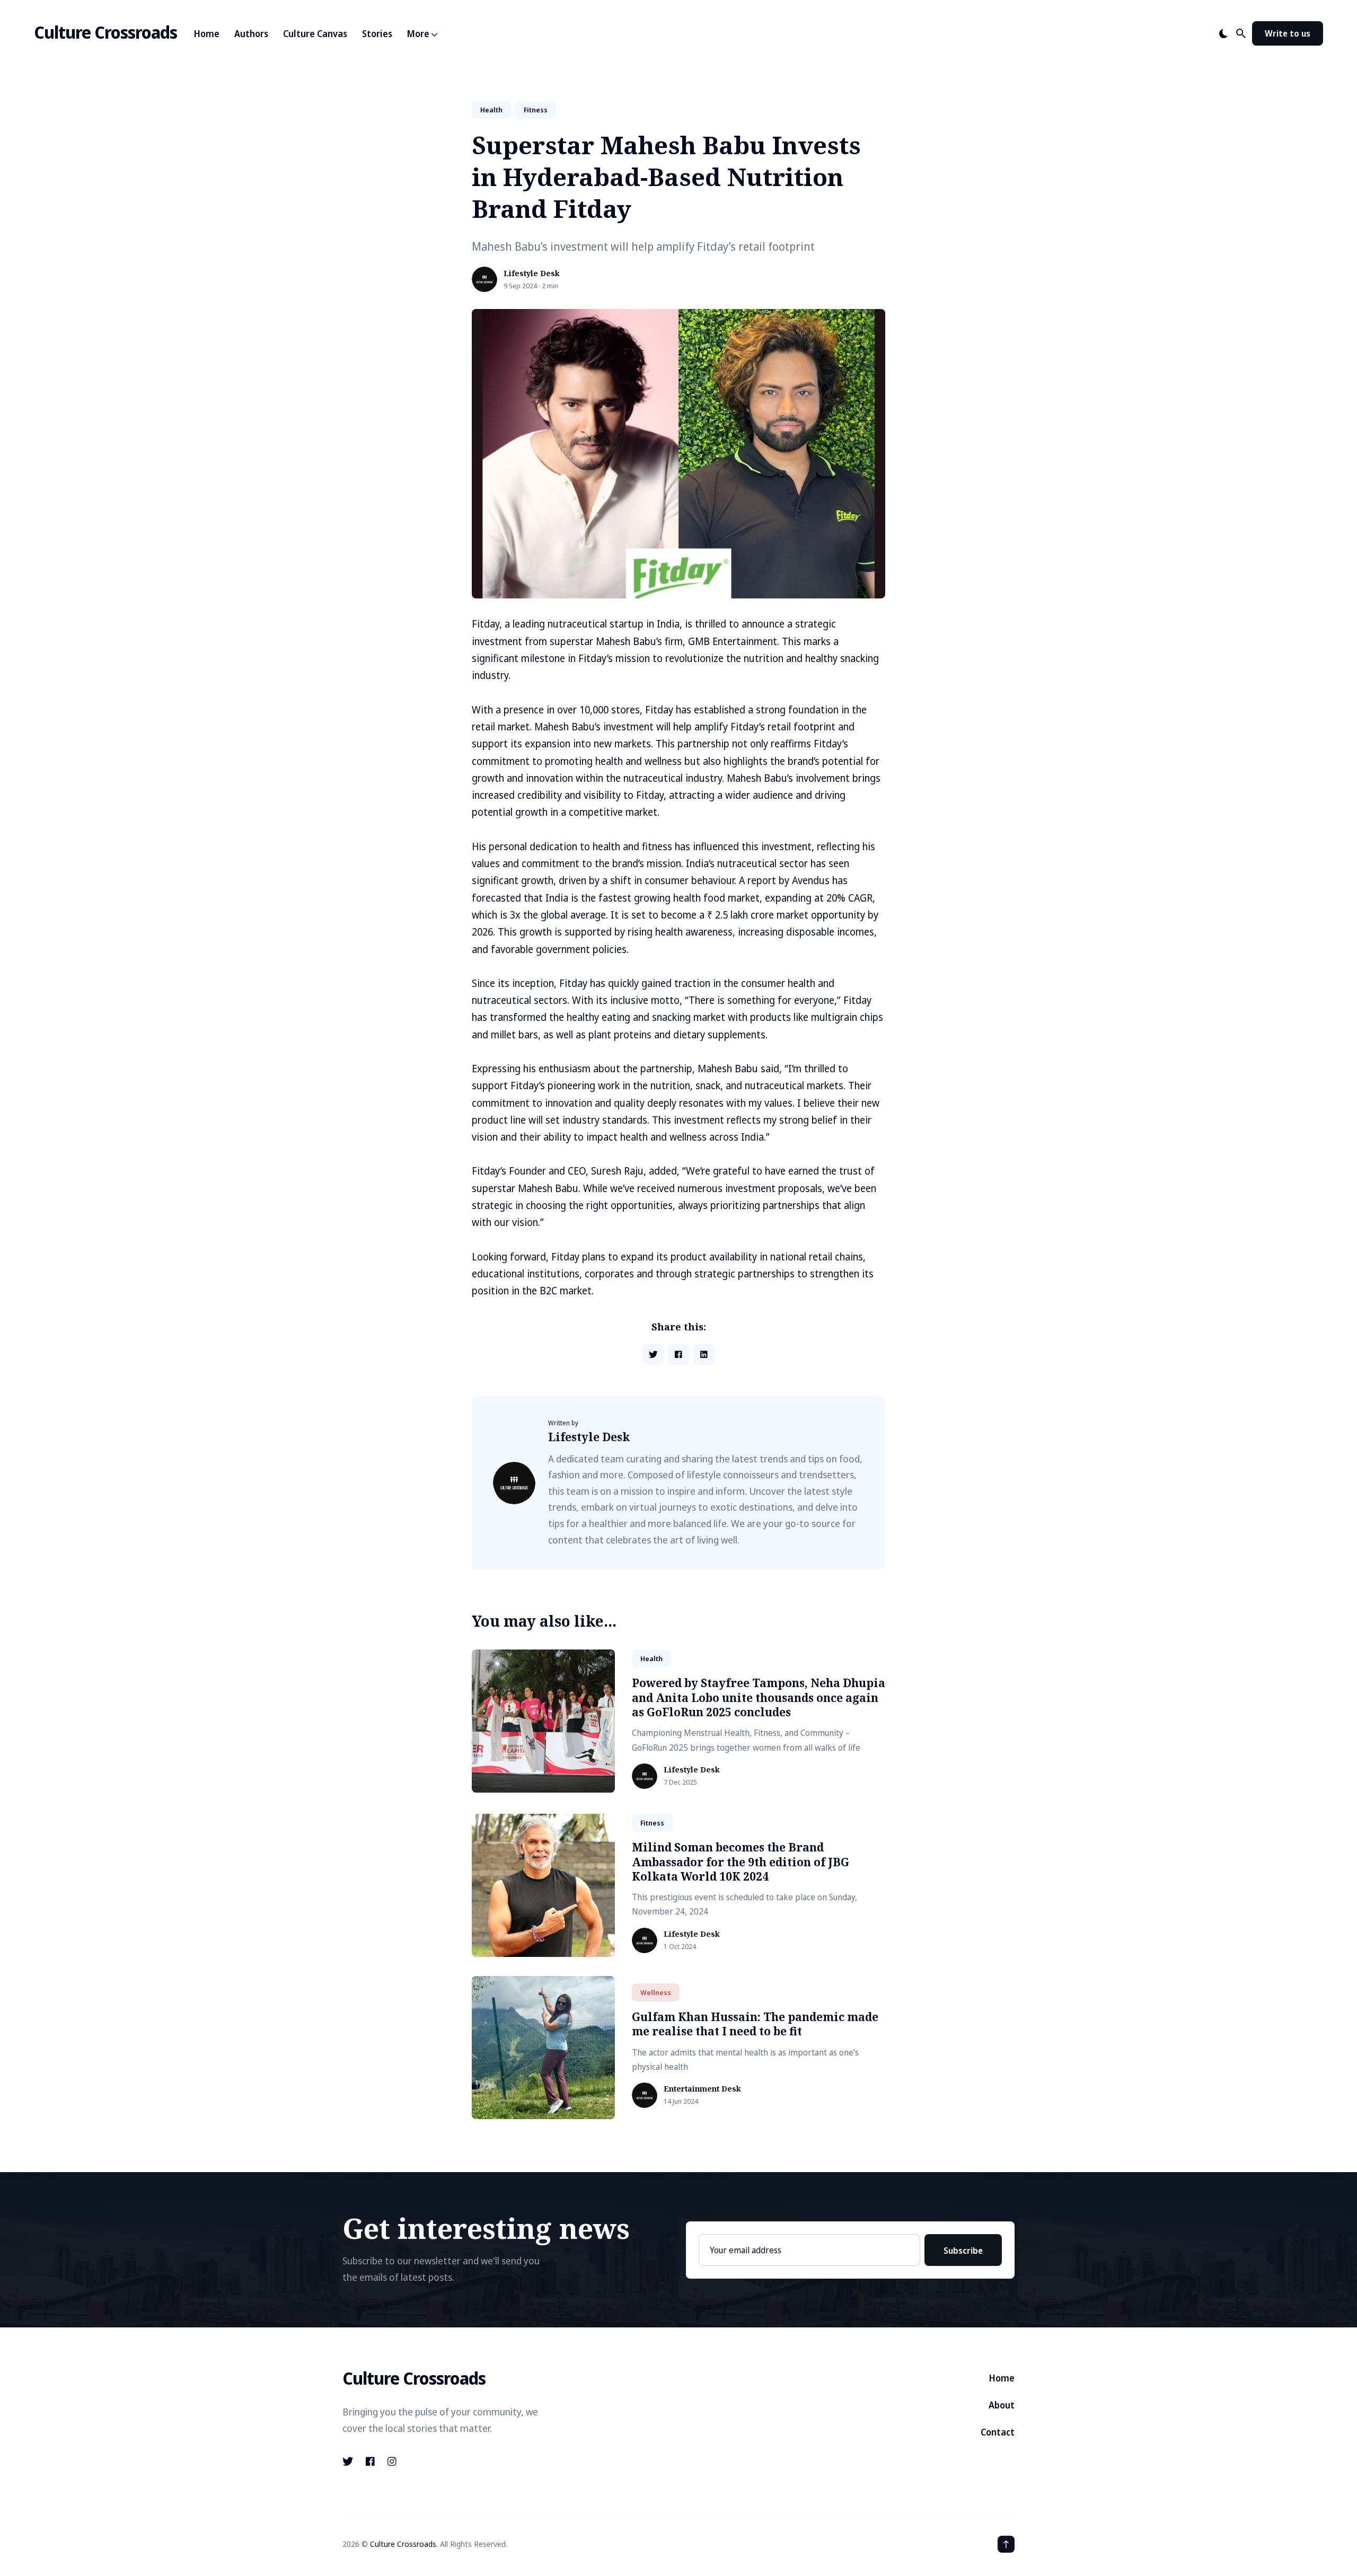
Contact (998, 2432)
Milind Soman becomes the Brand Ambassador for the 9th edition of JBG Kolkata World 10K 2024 (741, 1862)
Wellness (656, 1992)
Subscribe (963, 2251)
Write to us (1288, 33)
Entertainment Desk (702, 2089)
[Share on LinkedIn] (704, 1354)
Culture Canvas (315, 34)
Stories (377, 34)
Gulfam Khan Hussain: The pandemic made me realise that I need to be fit (755, 2024)
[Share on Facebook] (678, 1354)
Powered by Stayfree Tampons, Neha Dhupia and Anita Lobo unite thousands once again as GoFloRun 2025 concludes (759, 1697)
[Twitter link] (349, 2462)
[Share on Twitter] (653, 1354)
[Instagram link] (392, 2462)
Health (491, 110)
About (1002, 2405)
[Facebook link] (370, 2462)
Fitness (536, 110)
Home (207, 34)
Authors (251, 34)
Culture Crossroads (105, 32)
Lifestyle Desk (532, 274)
